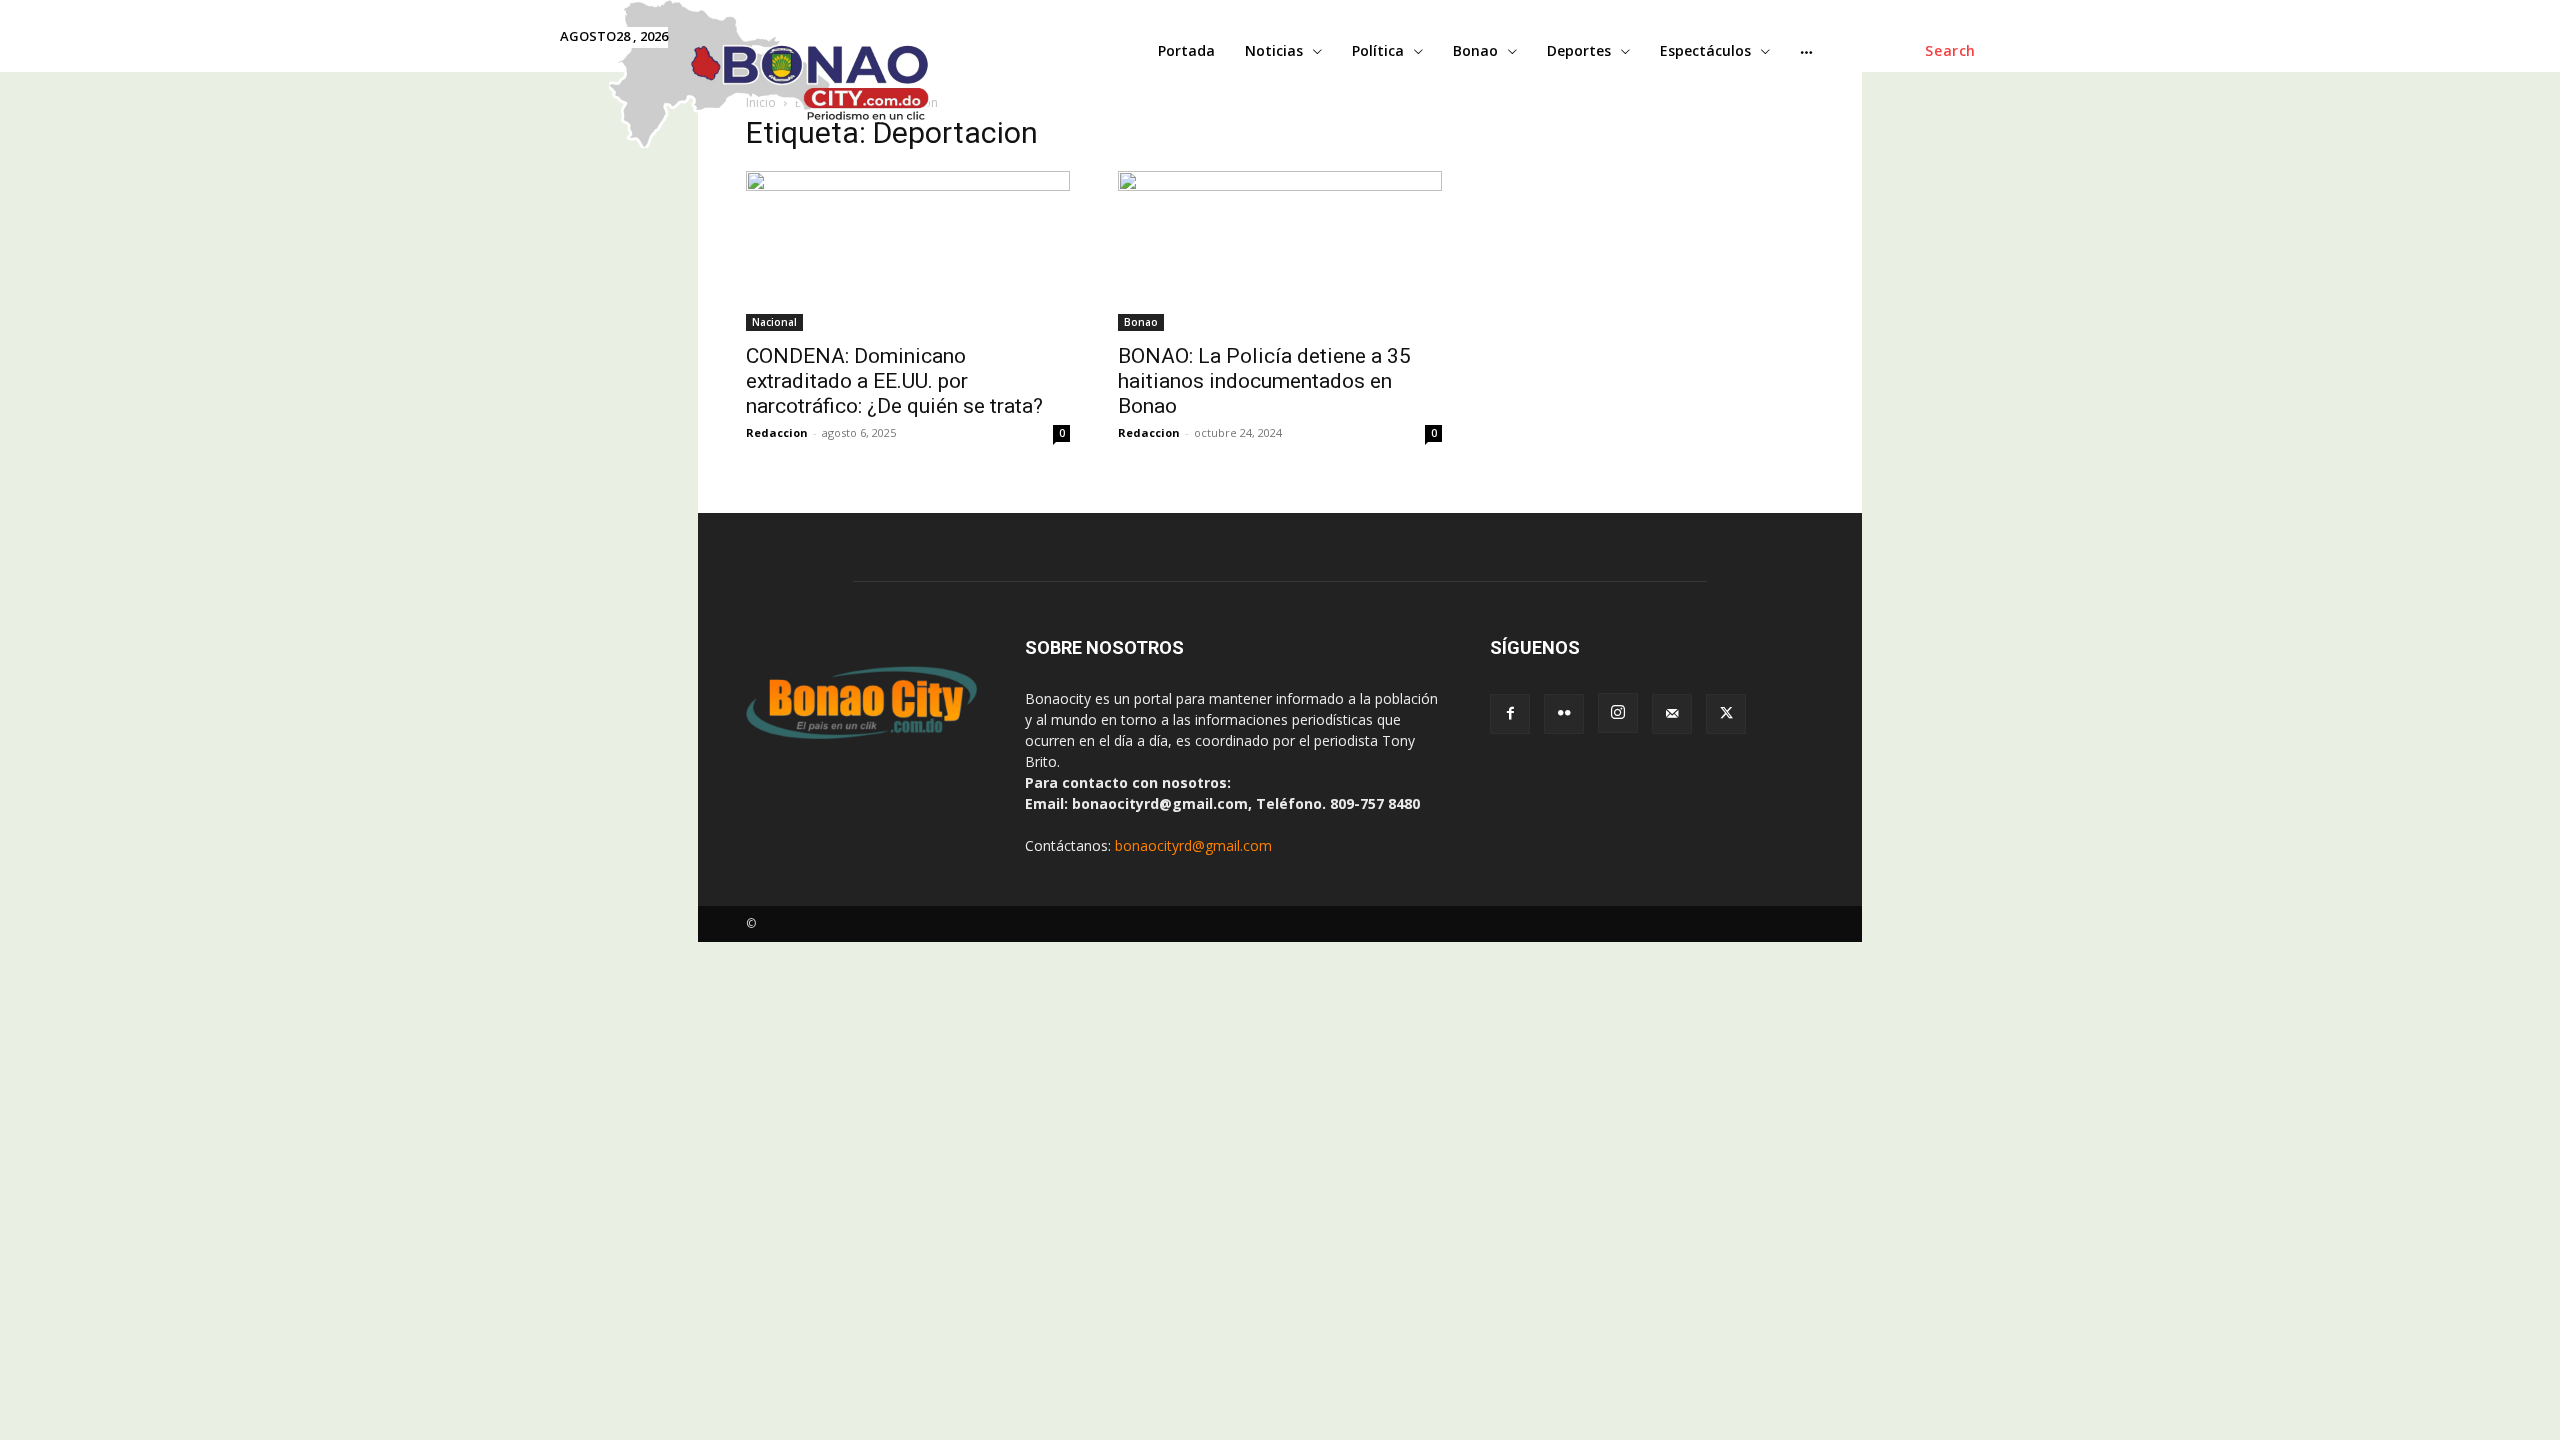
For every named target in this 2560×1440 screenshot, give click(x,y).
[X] (1726, 714)
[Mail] (1672, 714)
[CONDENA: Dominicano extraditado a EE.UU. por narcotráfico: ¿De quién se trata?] (908, 251)
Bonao (1141, 322)
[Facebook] (1510, 714)
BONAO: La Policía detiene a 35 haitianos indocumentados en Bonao (1264, 381)
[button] (1950, 51)
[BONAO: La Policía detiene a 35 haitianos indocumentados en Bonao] (1280, 251)
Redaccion (777, 432)
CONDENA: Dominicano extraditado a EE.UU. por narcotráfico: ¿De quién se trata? (894, 381)
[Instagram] (1618, 713)
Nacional (774, 322)
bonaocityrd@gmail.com (1193, 845)
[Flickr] (1564, 714)
